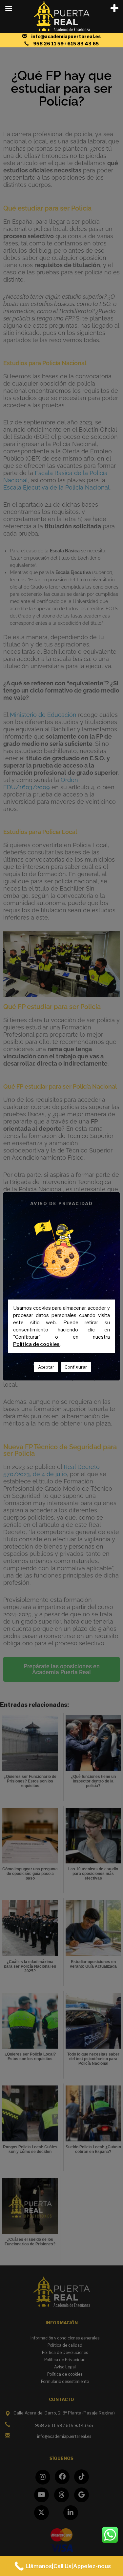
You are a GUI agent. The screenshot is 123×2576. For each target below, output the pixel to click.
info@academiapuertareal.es (66, 36)
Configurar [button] (76, 1367)
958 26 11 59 (49, 44)
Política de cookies (36, 1344)
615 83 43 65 (83, 44)
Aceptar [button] (46, 1367)
